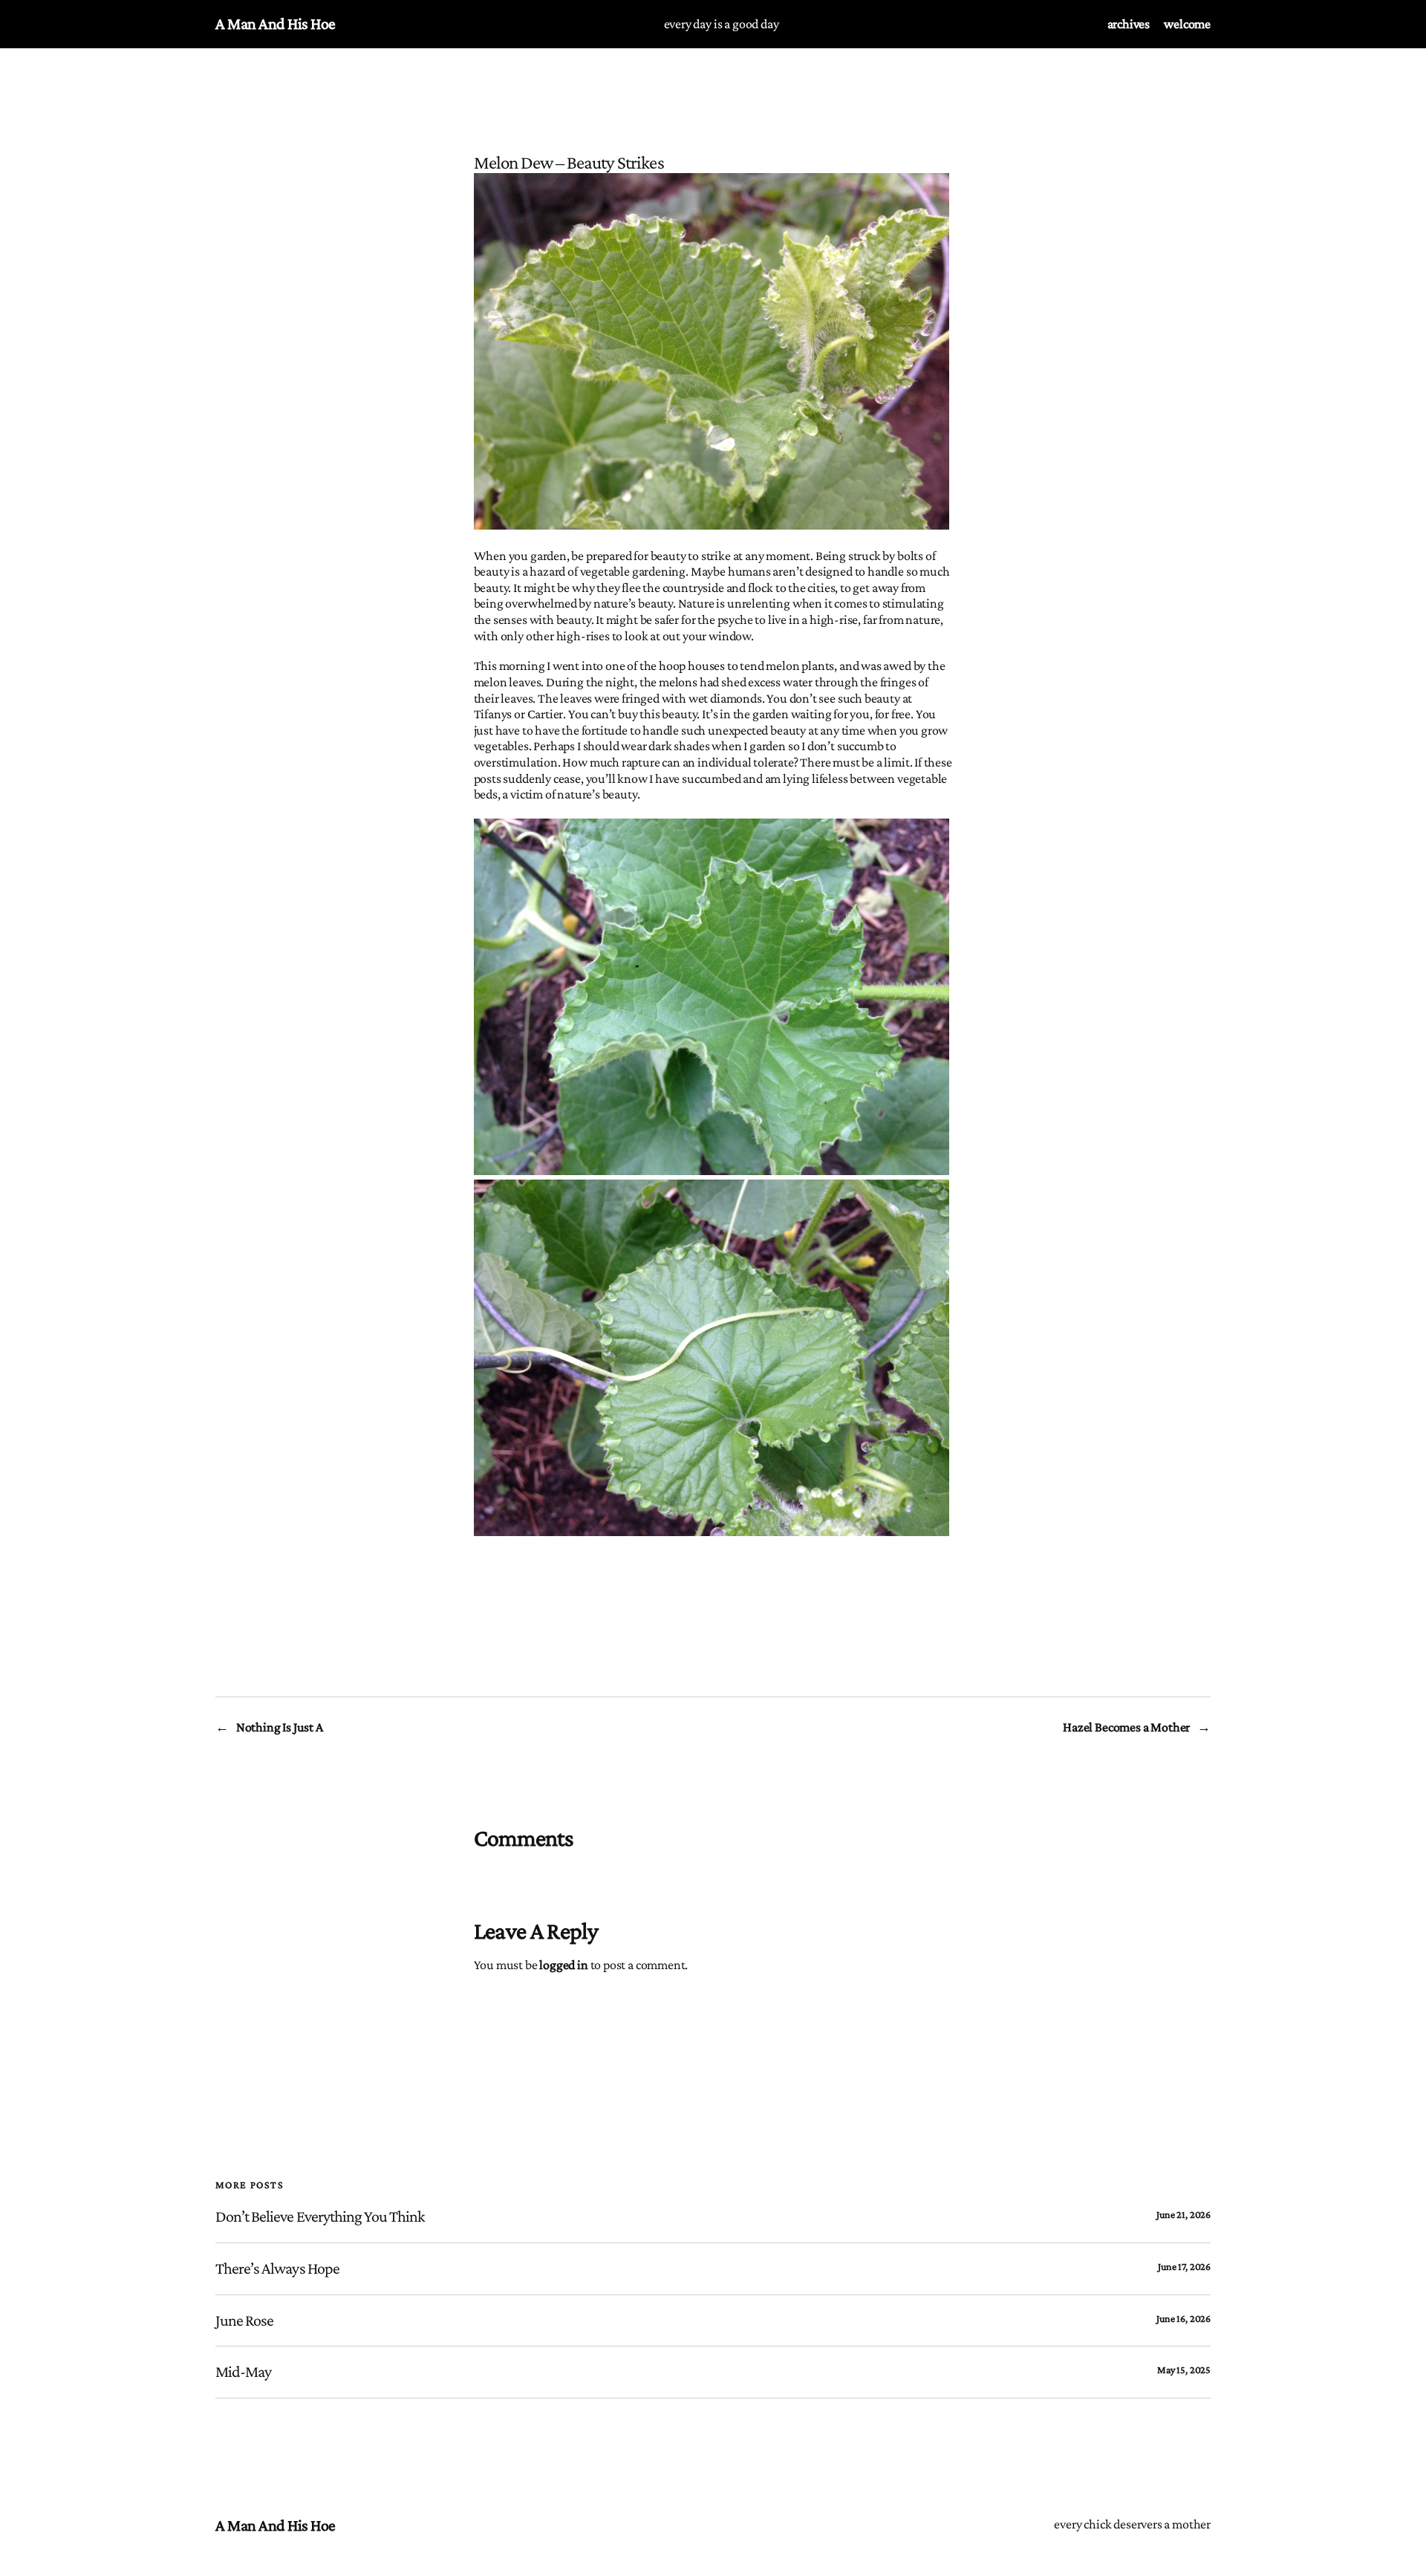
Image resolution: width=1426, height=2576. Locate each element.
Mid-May (243, 2372)
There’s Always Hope (277, 2268)
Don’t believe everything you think (320, 2216)
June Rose (244, 2320)
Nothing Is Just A (280, 1727)
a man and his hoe (276, 23)
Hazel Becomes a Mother (1126, 1727)
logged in (563, 1965)
